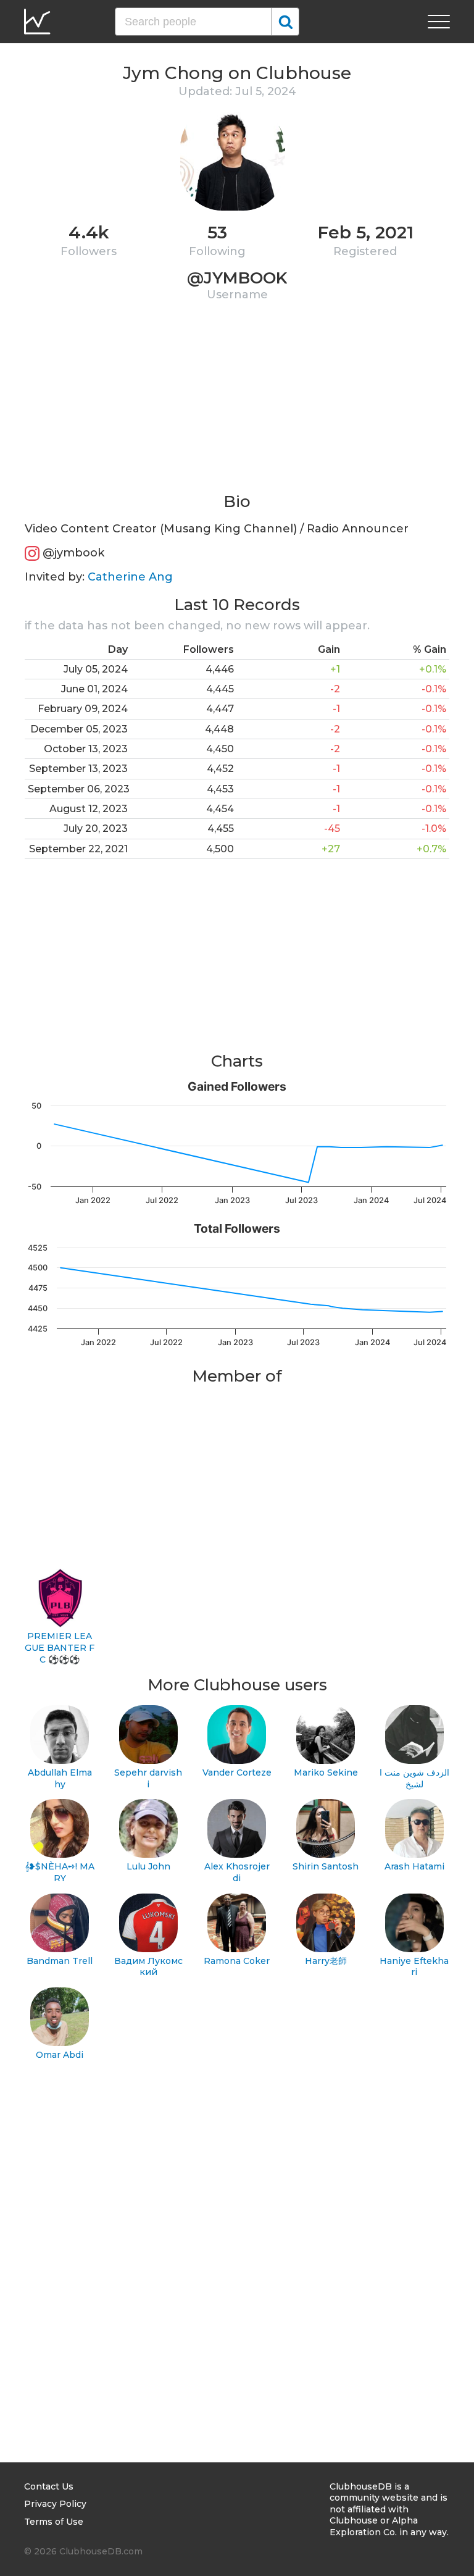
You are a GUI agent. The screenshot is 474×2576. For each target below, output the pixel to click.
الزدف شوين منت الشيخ (414, 1778)
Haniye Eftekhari (414, 1967)
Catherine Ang (130, 577)
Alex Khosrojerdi (237, 1872)
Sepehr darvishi (148, 1778)
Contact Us (49, 2486)
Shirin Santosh (326, 1866)
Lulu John (148, 1866)
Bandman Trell (60, 1961)
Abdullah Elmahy (60, 1778)
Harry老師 (326, 1961)
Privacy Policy (55, 2504)
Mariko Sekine (326, 1773)
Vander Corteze (237, 1773)
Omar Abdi (60, 2055)
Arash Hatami (414, 1866)
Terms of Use (54, 2522)
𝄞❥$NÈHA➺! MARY (60, 1872)
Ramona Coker (237, 1961)
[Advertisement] (237, 405)
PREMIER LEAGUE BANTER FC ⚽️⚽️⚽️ (60, 1647)
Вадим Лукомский (148, 1967)
